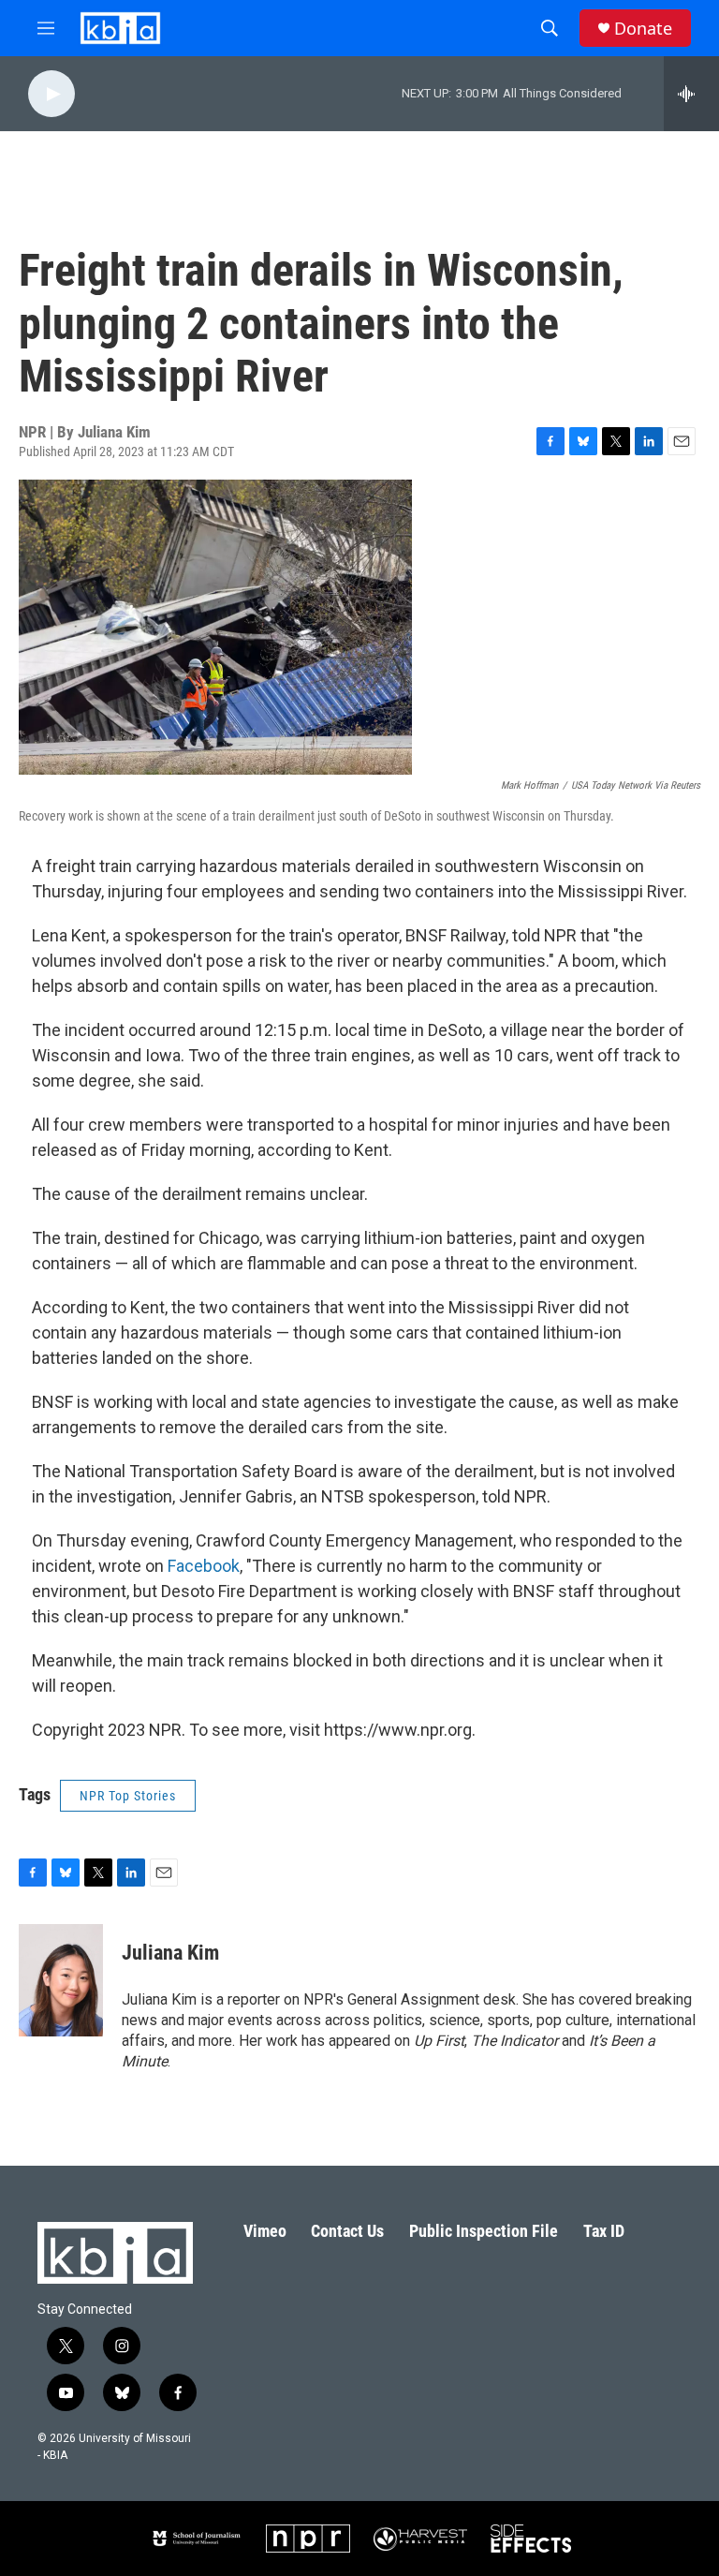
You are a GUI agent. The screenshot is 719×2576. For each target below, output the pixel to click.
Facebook (204, 1566)
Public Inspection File (484, 2231)
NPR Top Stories (128, 1796)
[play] (51, 94)
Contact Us (347, 2231)
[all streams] (691, 94)
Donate (643, 29)
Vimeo (265, 2231)
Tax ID (604, 2231)
